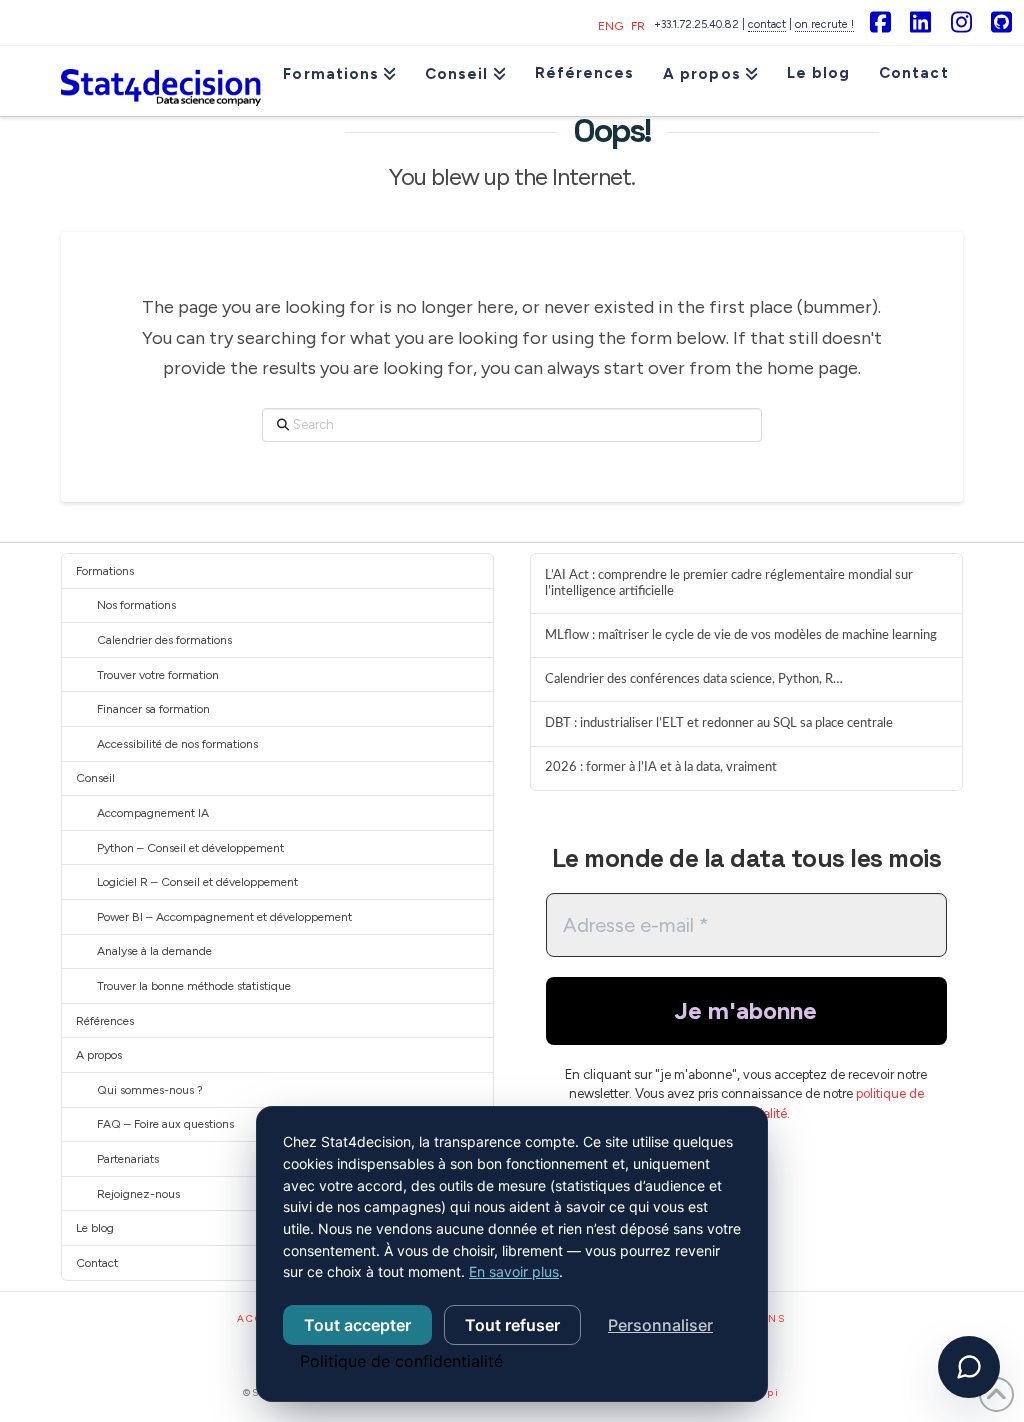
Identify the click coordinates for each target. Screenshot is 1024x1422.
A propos (99, 1055)
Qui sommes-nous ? (150, 1090)
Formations (105, 571)
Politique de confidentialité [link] (401, 1361)
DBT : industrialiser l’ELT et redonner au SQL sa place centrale (719, 723)
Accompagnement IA (153, 813)
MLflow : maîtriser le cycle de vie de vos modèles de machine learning (741, 635)
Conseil (95, 778)
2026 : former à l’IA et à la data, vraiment (661, 767)
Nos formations (136, 605)
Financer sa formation (153, 709)
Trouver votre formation (158, 675)
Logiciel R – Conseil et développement (197, 882)
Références (105, 1021)
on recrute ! (824, 24)
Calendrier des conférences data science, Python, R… (694, 679)
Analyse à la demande (154, 951)
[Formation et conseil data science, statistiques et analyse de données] (161, 81)
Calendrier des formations (164, 640)
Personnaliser (660, 1325)
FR (638, 26)
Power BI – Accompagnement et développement (224, 917)
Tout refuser (512, 1325)
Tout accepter (357, 1325)
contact (767, 24)
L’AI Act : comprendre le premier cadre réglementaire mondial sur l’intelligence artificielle (729, 583)
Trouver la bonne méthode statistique (194, 986)
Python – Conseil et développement (190, 848)
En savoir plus (514, 1271)
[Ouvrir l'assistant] (969, 1367)
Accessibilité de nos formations (177, 744)
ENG (610, 26)
